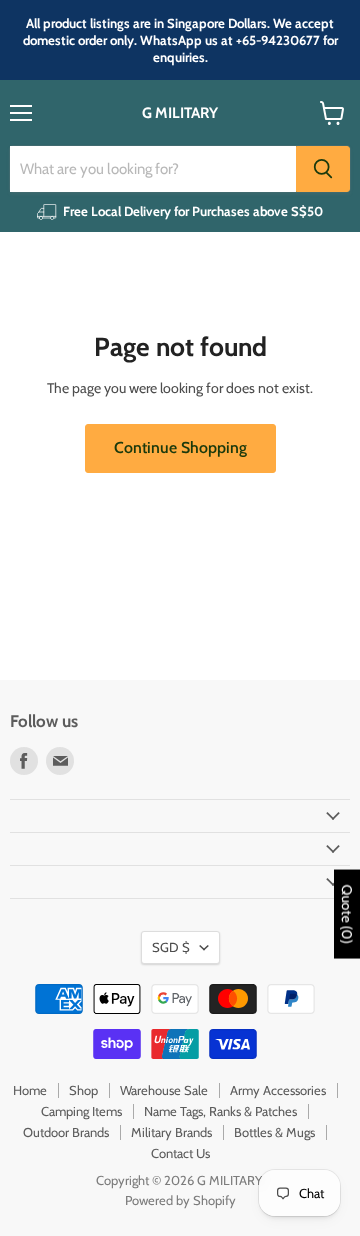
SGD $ (171, 947)
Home (30, 1090)
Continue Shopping (180, 447)
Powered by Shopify (180, 1200)
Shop (83, 1090)
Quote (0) (347, 913)
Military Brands (171, 1132)
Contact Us (180, 1153)
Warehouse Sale (164, 1090)
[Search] (323, 169)
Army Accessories (278, 1090)
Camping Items (81, 1111)
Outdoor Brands (66, 1132)
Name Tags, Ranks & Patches (220, 1111)
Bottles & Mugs (274, 1132)
